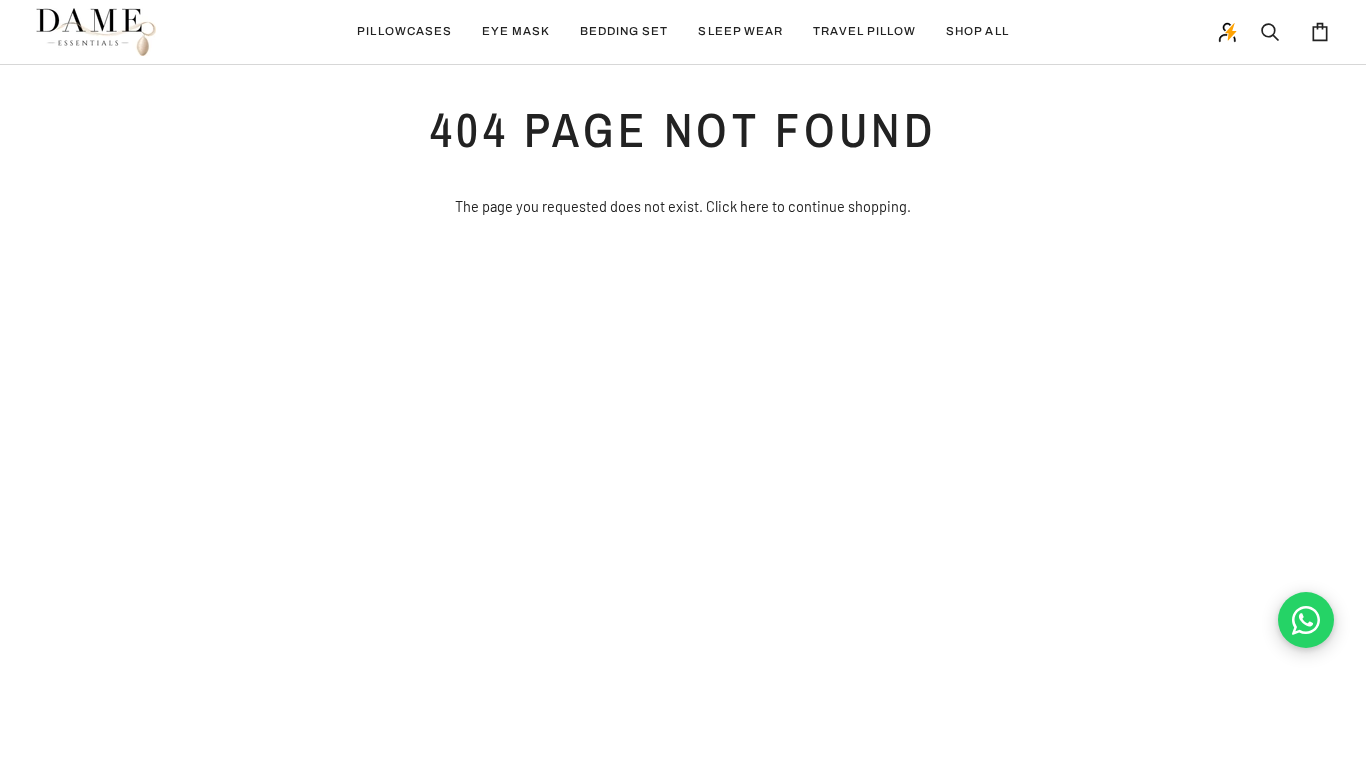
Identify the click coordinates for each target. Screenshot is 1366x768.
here (754, 206)
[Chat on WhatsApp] (1306, 620)
